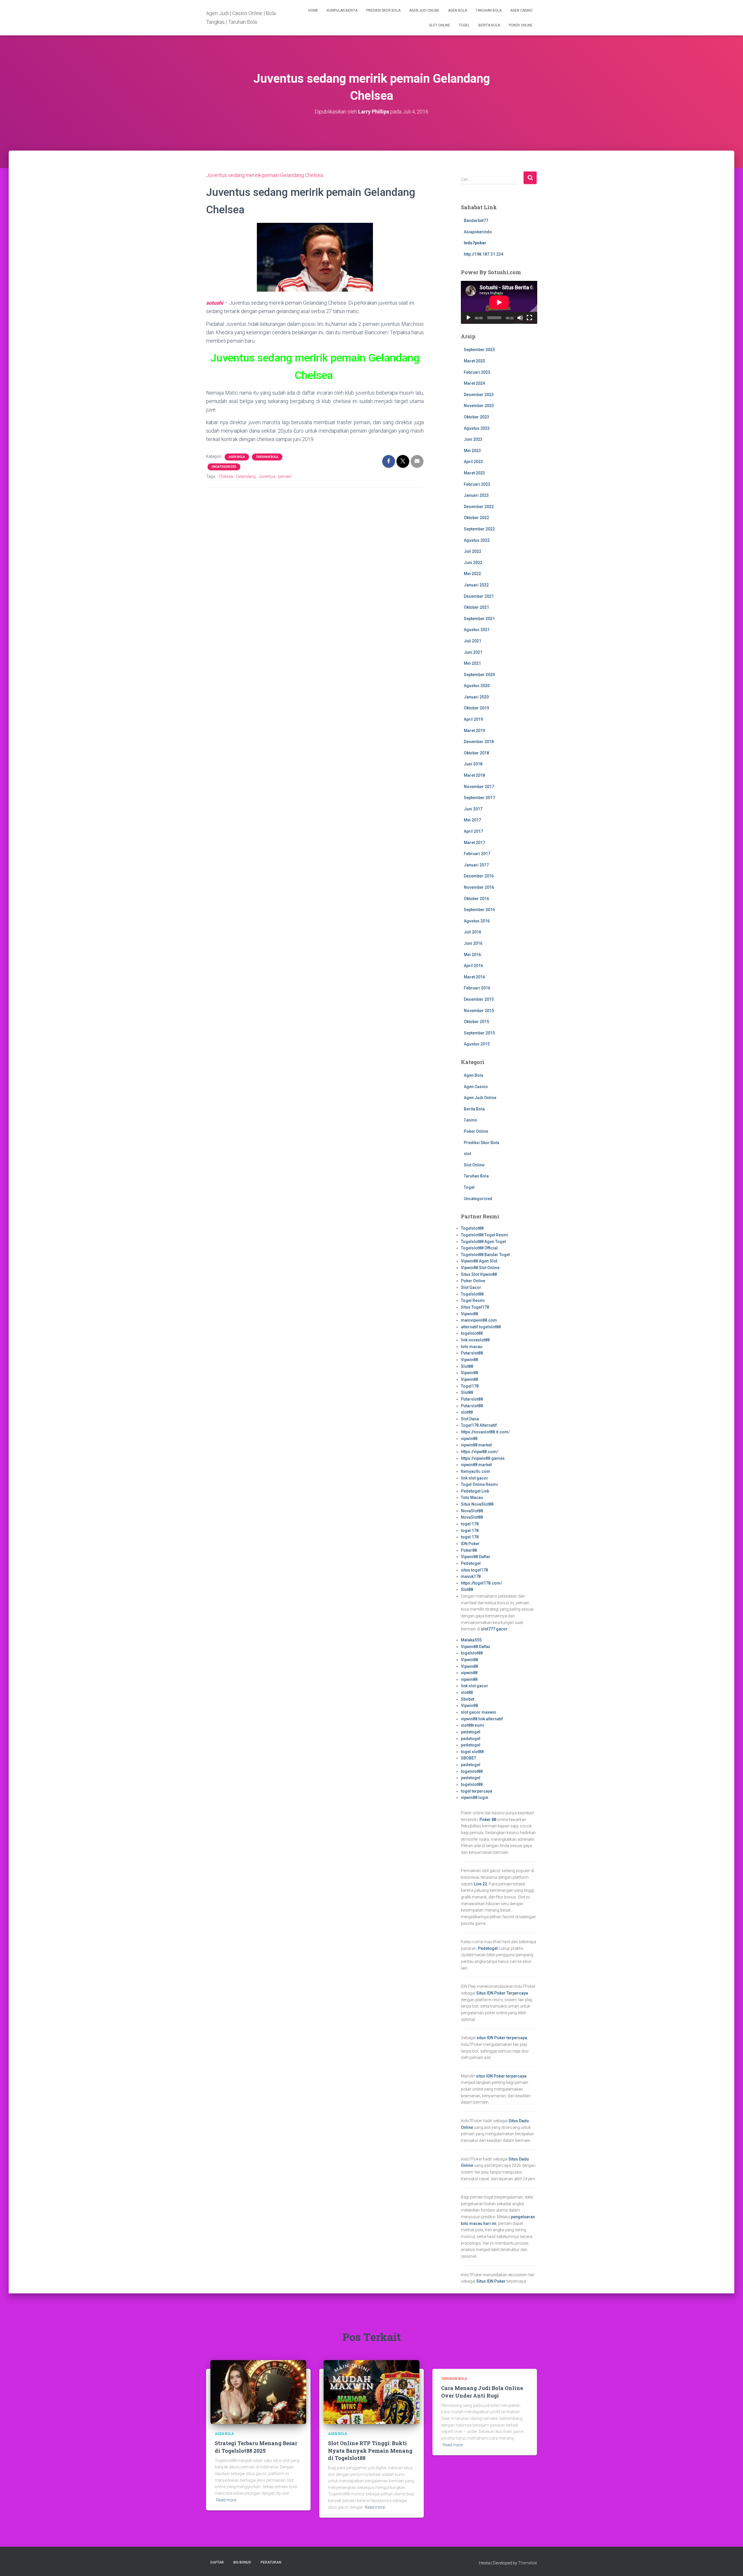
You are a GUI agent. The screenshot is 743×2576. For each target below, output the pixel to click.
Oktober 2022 (476, 518)
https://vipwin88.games (483, 1458)
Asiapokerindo (478, 232)
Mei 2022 (472, 574)
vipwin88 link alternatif (482, 1719)
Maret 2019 (474, 731)
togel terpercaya (477, 1791)
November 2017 (479, 787)
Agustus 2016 (477, 921)
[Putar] (468, 318)
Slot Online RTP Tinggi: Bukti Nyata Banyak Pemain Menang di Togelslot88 (370, 2450)
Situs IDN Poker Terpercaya (502, 1993)
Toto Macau (472, 1497)
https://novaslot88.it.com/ (485, 1432)
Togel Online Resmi (479, 1484)
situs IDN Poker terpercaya (502, 2038)
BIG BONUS (242, 2562)
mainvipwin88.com (479, 1320)
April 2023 (473, 462)
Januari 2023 (476, 495)
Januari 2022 (476, 585)
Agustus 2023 (477, 428)
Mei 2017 (472, 820)
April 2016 (473, 966)
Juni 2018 (473, 764)
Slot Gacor (471, 1287)
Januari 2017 (476, 865)
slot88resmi (473, 1725)
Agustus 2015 (477, 1044)
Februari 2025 (477, 372)
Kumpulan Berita (342, 10)
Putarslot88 (472, 1353)
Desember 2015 (479, 999)
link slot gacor (475, 1478)
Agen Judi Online (424, 10)
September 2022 (479, 529)
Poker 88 (488, 1820)
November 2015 (479, 1011)
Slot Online (440, 25)
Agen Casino (521, 10)
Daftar (217, 2562)
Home (313, 10)
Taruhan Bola (489, 10)
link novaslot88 (475, 1340)
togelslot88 (472, 1333)
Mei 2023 (472, 451)
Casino (470, 1120)
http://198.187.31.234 (484, 254)
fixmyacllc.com (476, 1471)
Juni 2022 (473, 563)
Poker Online (521, 25)
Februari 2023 (477, 484)
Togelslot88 (472, 1228)
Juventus (267, 476)
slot (467, 1154)
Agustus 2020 (477, 686)
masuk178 (471, 1576)
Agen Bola (458, 10)
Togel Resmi (473, 1300)
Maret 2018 (474, 775)
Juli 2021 (473, 641)
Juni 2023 (473, 439)
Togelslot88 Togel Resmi (485, 1235)
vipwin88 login (475, 1798)
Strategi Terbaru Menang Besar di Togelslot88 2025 (256, 2447)
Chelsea (226, 476)
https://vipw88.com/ (479, 1452)
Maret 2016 (474, 977)
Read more (226, 2500)
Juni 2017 (473, 809)
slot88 (467, 1412)
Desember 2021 (479, 596)
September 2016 (479, 910)
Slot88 (467, 1366)
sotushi (215, 303)
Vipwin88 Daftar (476, 1557)
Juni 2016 (473, 943)
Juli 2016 (473, 932)
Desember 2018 (479, 742)
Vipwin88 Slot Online (480, 1268)
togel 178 (470, 1524)
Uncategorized (224, 467)
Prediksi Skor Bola (383, 10)
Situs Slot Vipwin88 (479, 1274)
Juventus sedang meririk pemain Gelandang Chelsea (265, 175)
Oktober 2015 (476, 1022)
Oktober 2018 (476, 753)
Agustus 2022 (477, 540)
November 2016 (479, 887)
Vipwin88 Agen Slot (479, 1261)
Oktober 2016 (476, 899)
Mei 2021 (472, 663)
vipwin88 (469, 1439)
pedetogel (471, 1732)
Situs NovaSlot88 (477, 1504)
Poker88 (469, 1550)
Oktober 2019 (476, 708)
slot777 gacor (494, 1629)
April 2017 (473, 831)
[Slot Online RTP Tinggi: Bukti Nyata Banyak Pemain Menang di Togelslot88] (371, 2392)
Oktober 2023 (476, 417)
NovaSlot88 (472, 1511)
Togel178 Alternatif (479, 1425)
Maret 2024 (474, 383)
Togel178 (470, 1386)
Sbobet (468, 1699)
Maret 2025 (474, 361)
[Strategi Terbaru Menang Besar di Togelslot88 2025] (258, 2392)
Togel (464, 25)
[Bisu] (520, 318)
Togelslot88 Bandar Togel (485, 1255)
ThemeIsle (528, 2563)
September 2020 (479, 675)
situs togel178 (474, 1570)
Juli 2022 (473, 551)
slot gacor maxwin (478, 1712)
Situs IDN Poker (491, 2281)
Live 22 (480, 1884)
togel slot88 (472, 1752)
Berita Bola (489, 25)
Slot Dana (470, 1419)
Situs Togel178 (475, 1307)
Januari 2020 (476, 697)
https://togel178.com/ (481, 1583)
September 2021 (479, 619)
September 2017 (479, 798)
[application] (499, 302)
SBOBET (469, 1758)
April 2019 (473, 719)
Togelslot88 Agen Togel (483, 1242)
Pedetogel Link (475, 1491)
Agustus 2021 (477, 630)
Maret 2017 (474, 843)
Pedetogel (471, 1563)
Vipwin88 (469, 1314)
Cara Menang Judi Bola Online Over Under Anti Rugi (482, 2392)
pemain (285, 476)
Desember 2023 (479, 395)
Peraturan (271, 2562)
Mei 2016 (472, 955)
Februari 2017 (477, 854)
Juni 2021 (473, 652)
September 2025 (479, 350)
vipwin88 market (476, 1445)
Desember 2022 (479, 507)
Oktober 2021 (476, 607)
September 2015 (479, 1033)
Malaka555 (471, 1640)
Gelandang (246, 476)
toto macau (472, 1347)
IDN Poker (470, 1544)
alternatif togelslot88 (481, 1327)
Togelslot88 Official (479, 1248)
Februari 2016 (477, 988)
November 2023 (479, 406)
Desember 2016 (479, 876)
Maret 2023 (474, 473)
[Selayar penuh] (529, 318)
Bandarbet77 (476, 221)
